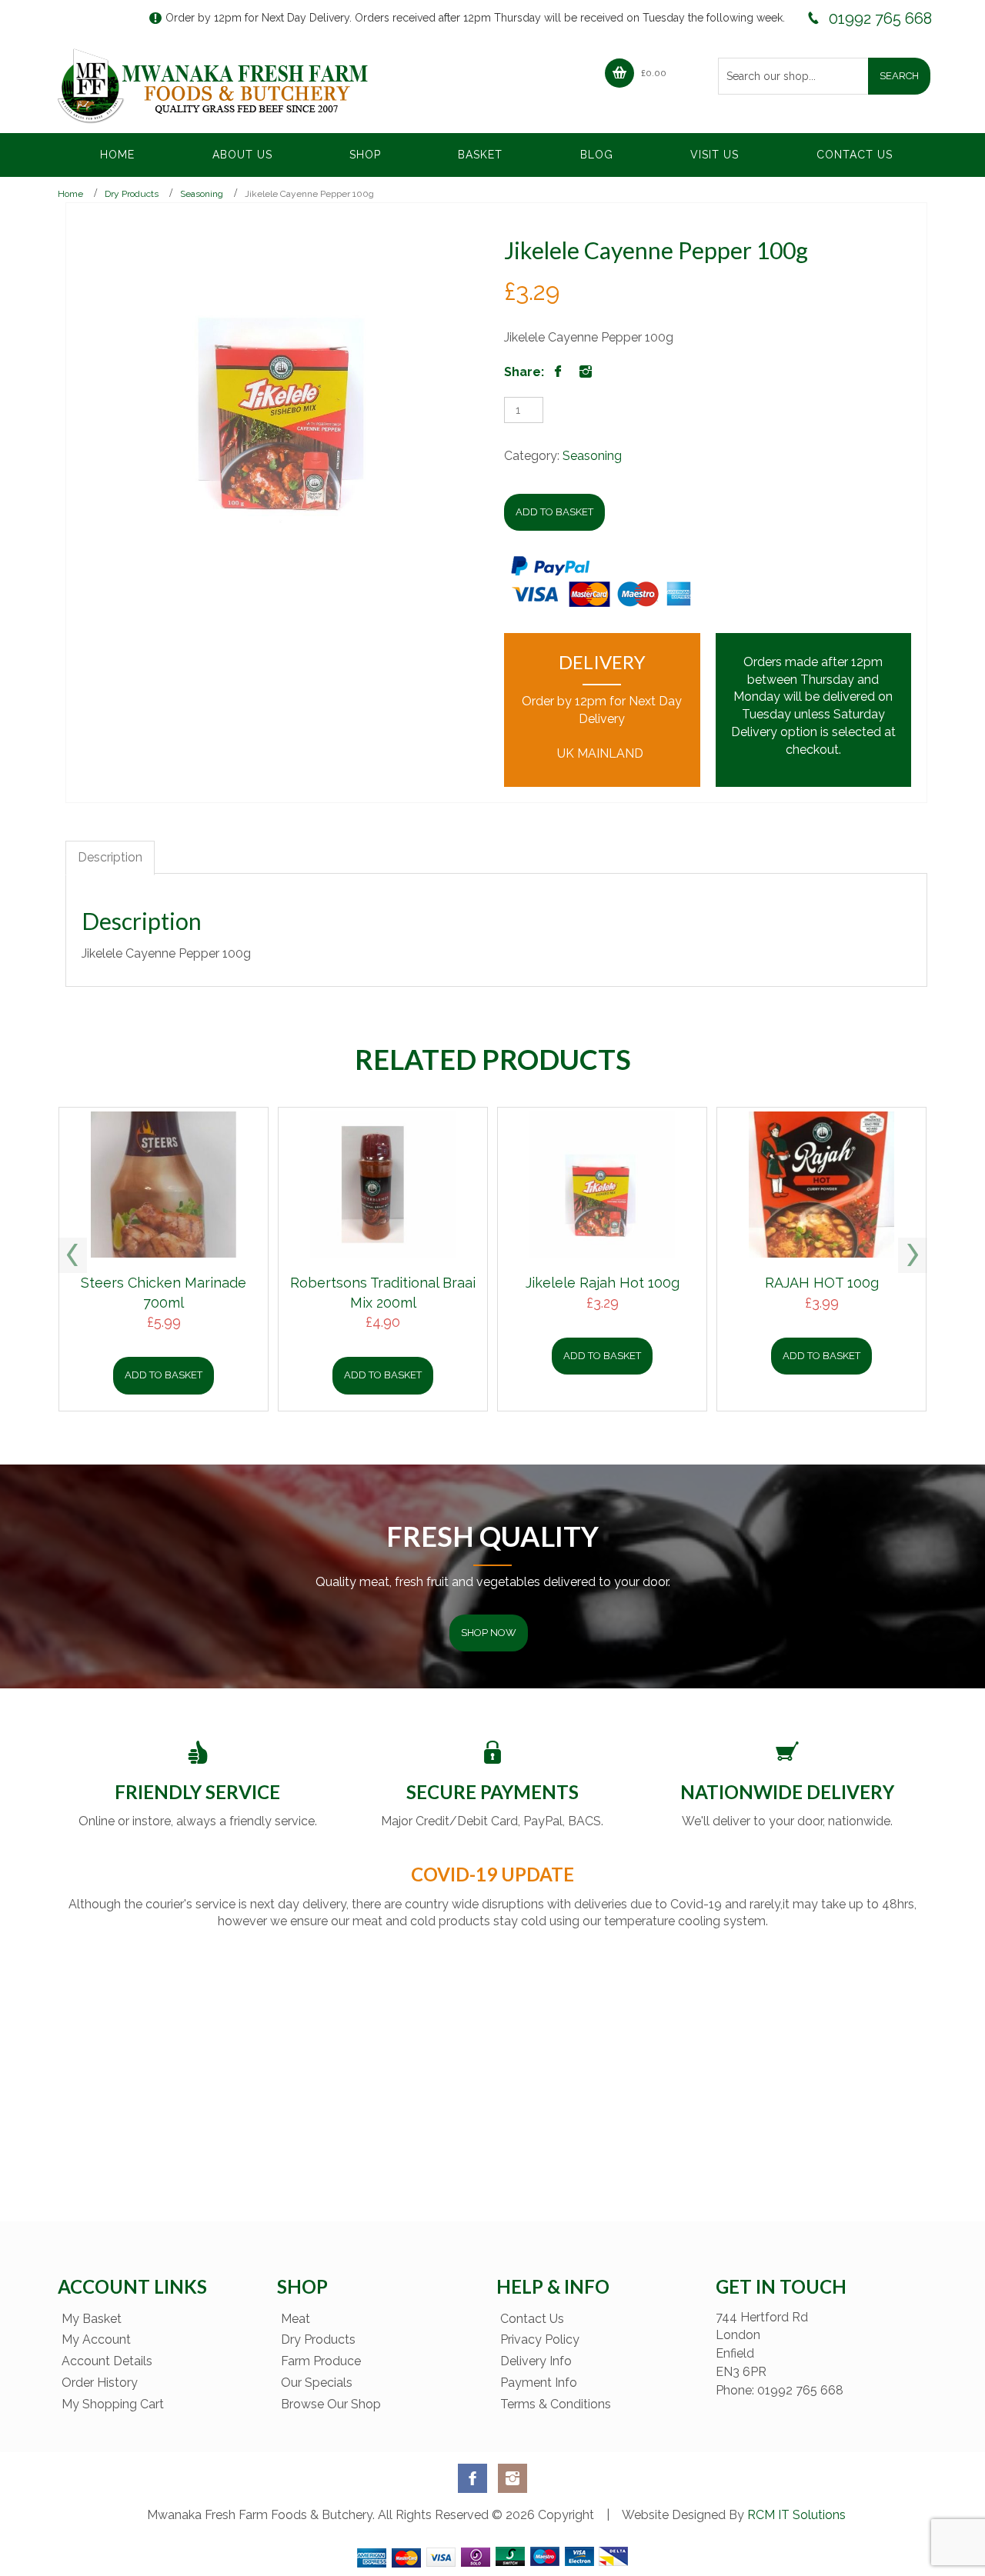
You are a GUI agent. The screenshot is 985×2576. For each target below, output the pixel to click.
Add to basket (554, 512)
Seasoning (202, 194)
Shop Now (489, 1633)
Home (70, 194)
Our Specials (317, 2383)
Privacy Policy (540, 2339)
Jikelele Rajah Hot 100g (603, 1283)
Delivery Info (536, 2361)
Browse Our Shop (331, 2404)
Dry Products (132, 194)
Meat (295, 2319)
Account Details (107, 2361)
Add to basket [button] (164, 1375)
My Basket (92, 2319)
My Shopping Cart (113, 2404)
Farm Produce (321, 2361)
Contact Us (532, 2319)
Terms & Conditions (556, 2404)
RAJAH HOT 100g (822, 1283)
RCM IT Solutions (795, 2515)
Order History (100, 2383)
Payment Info (539, 2383)
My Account (96, 2339)
